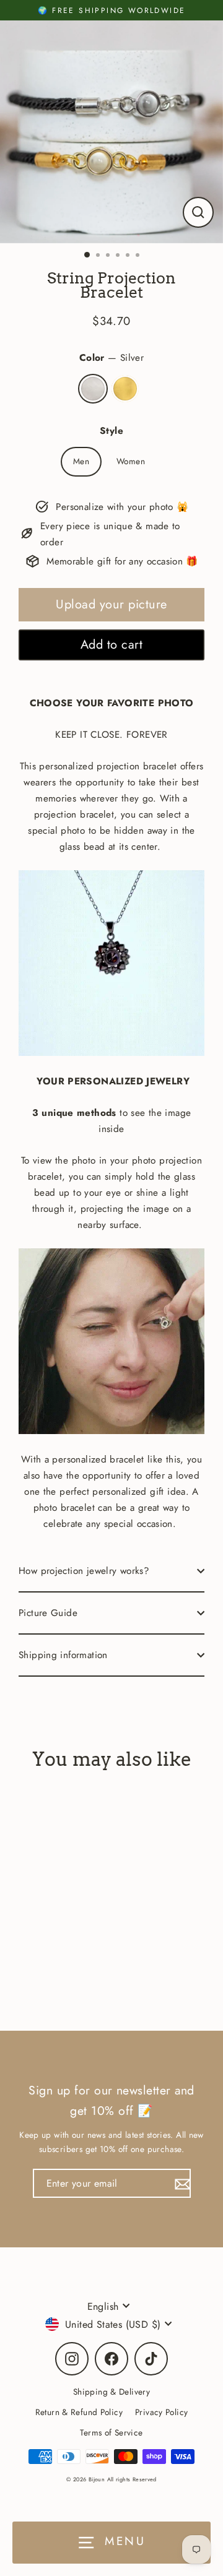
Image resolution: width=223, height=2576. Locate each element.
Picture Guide (48, 1613)
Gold (125, 389)
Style (111, 431)
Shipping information (63, 1655)
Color (111, 358)
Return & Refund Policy (79, 2412)
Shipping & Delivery (111, 2392)
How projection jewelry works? (84, 1571)
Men (81, 461)
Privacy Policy (161, 2412)
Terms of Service (111, 2432)
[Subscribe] (181, 2183)
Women (131, 461)
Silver (93, 389)
